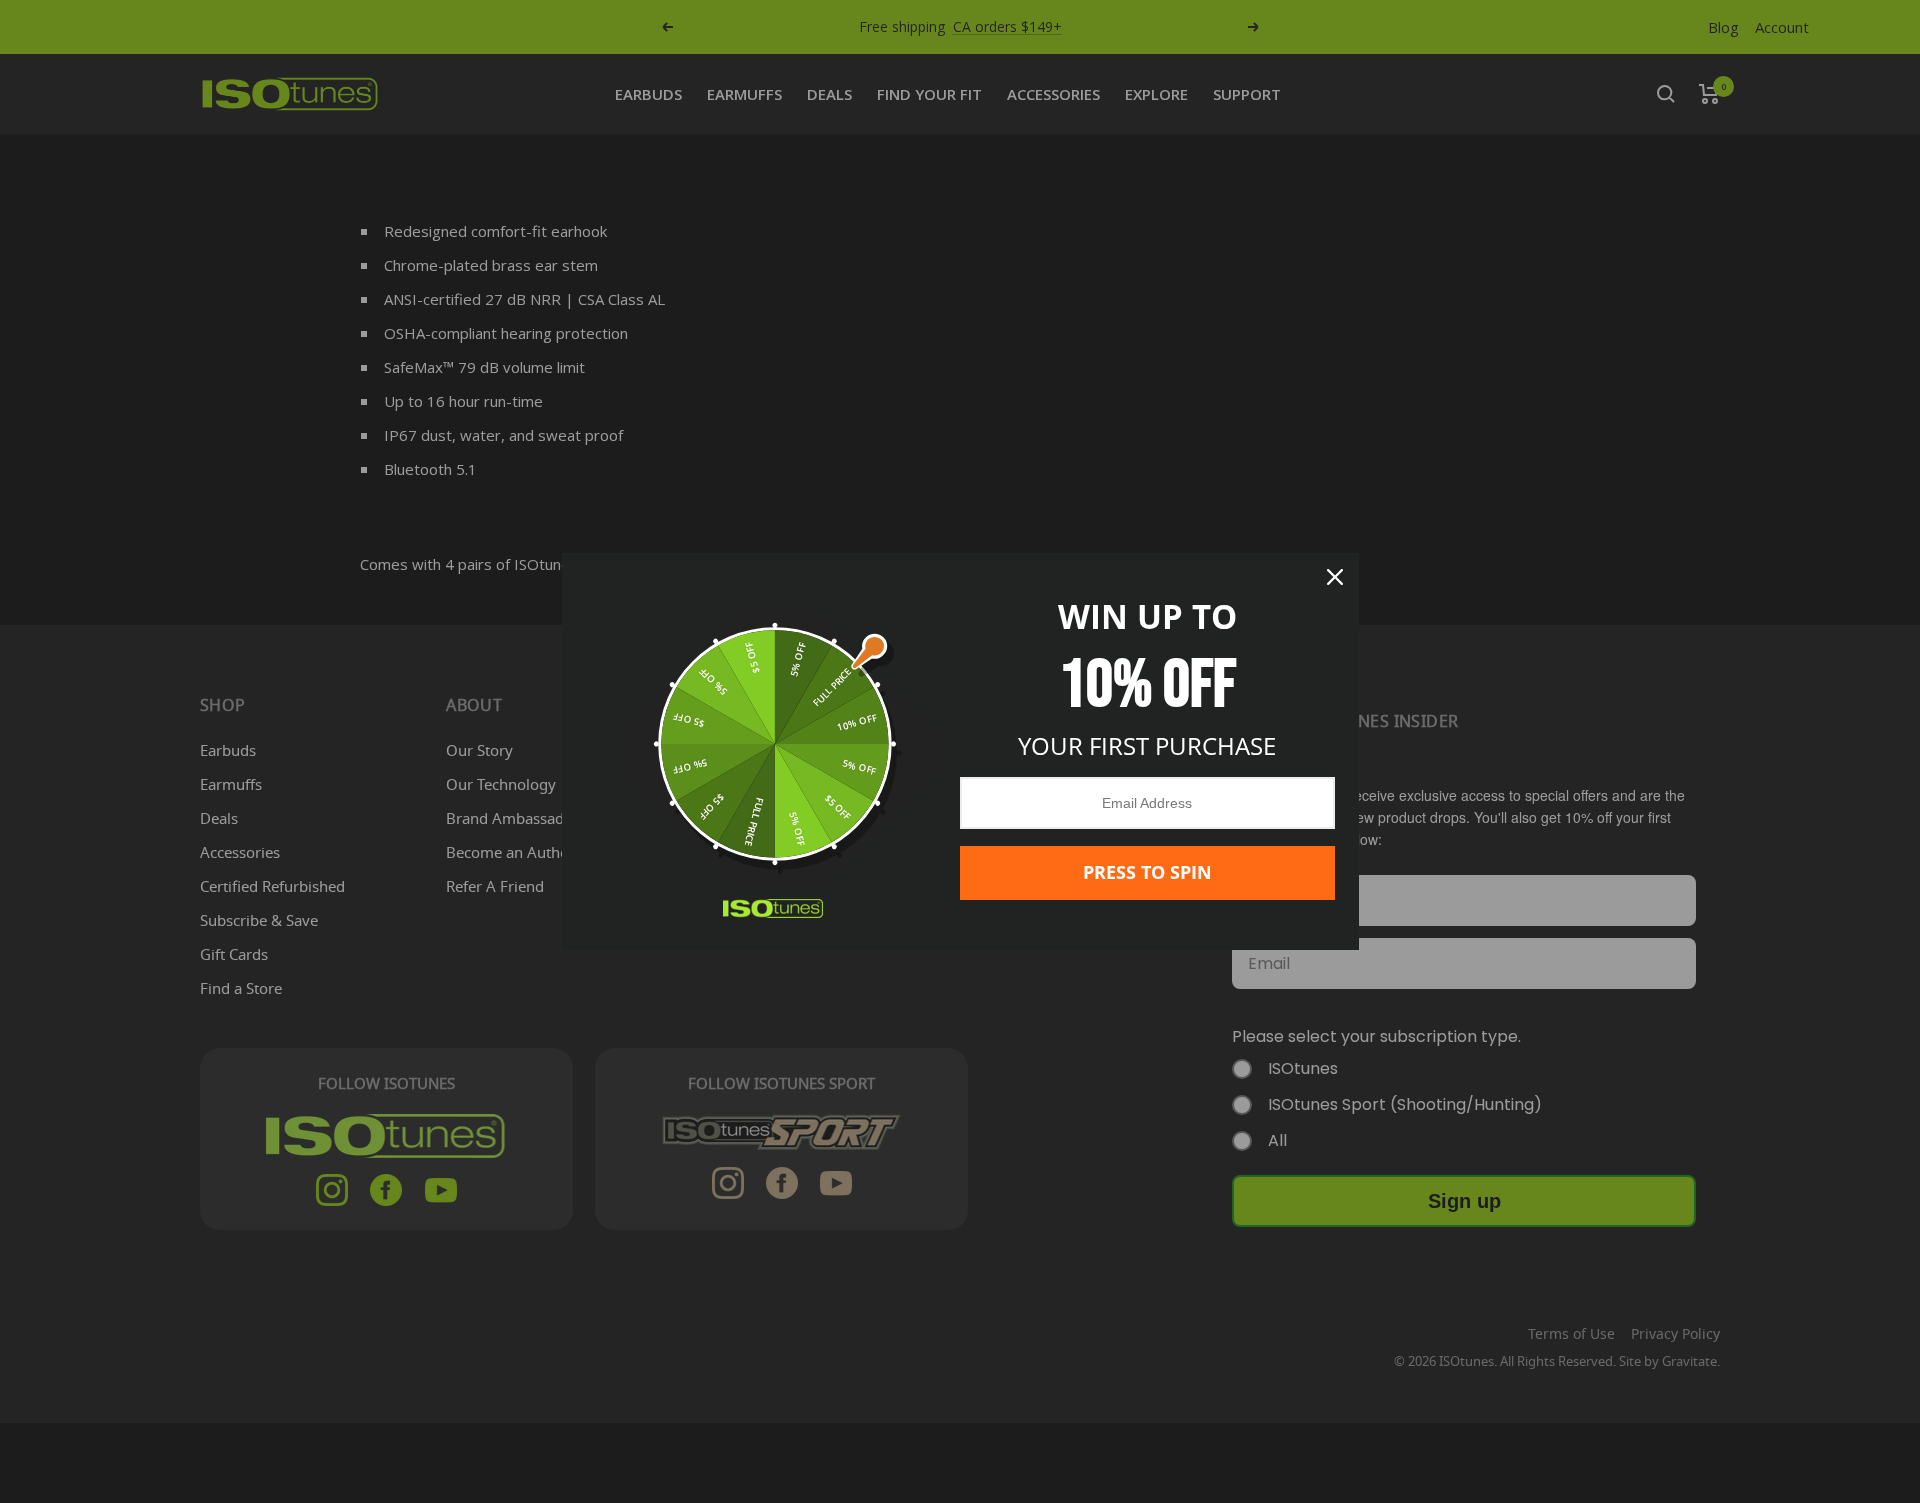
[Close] (1335, 577)
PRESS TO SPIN (1147, 872)
